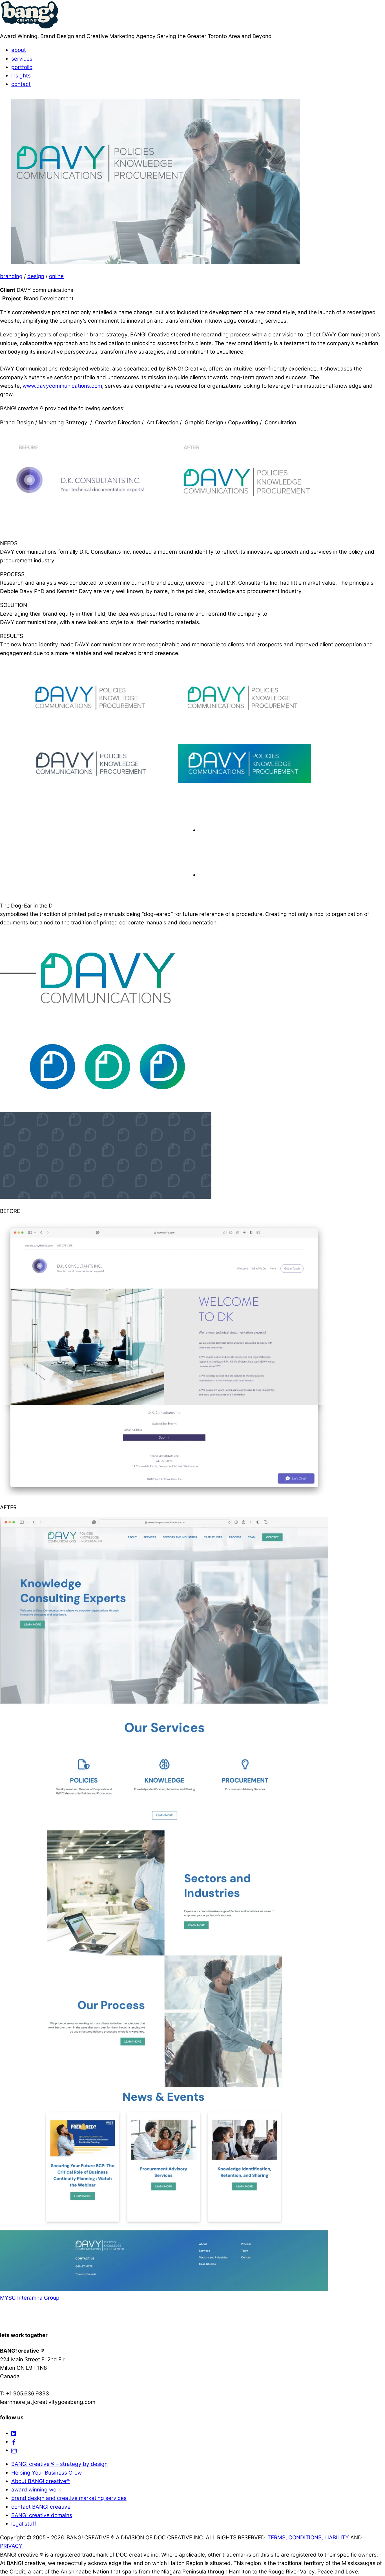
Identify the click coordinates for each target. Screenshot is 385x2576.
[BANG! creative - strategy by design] (30, 28)
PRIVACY (11, 2546)
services (22, 59)
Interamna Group (38, 2298)
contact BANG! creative (41, 2507)
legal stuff (24, 2524)
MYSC (8, 2298)
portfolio (22, 67)
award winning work (36, 2490)
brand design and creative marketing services (69, 2498)
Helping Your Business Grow (47, 2473)
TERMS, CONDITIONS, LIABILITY (308, 2538)
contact (21, 84)
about (19, 50)
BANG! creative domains (42, 2515)
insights (21, 76)
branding (11, 276)
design (36, 276)
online (56, 276)
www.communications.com (62, 386)
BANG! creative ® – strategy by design (59, 2464)
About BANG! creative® (41, 2481)
